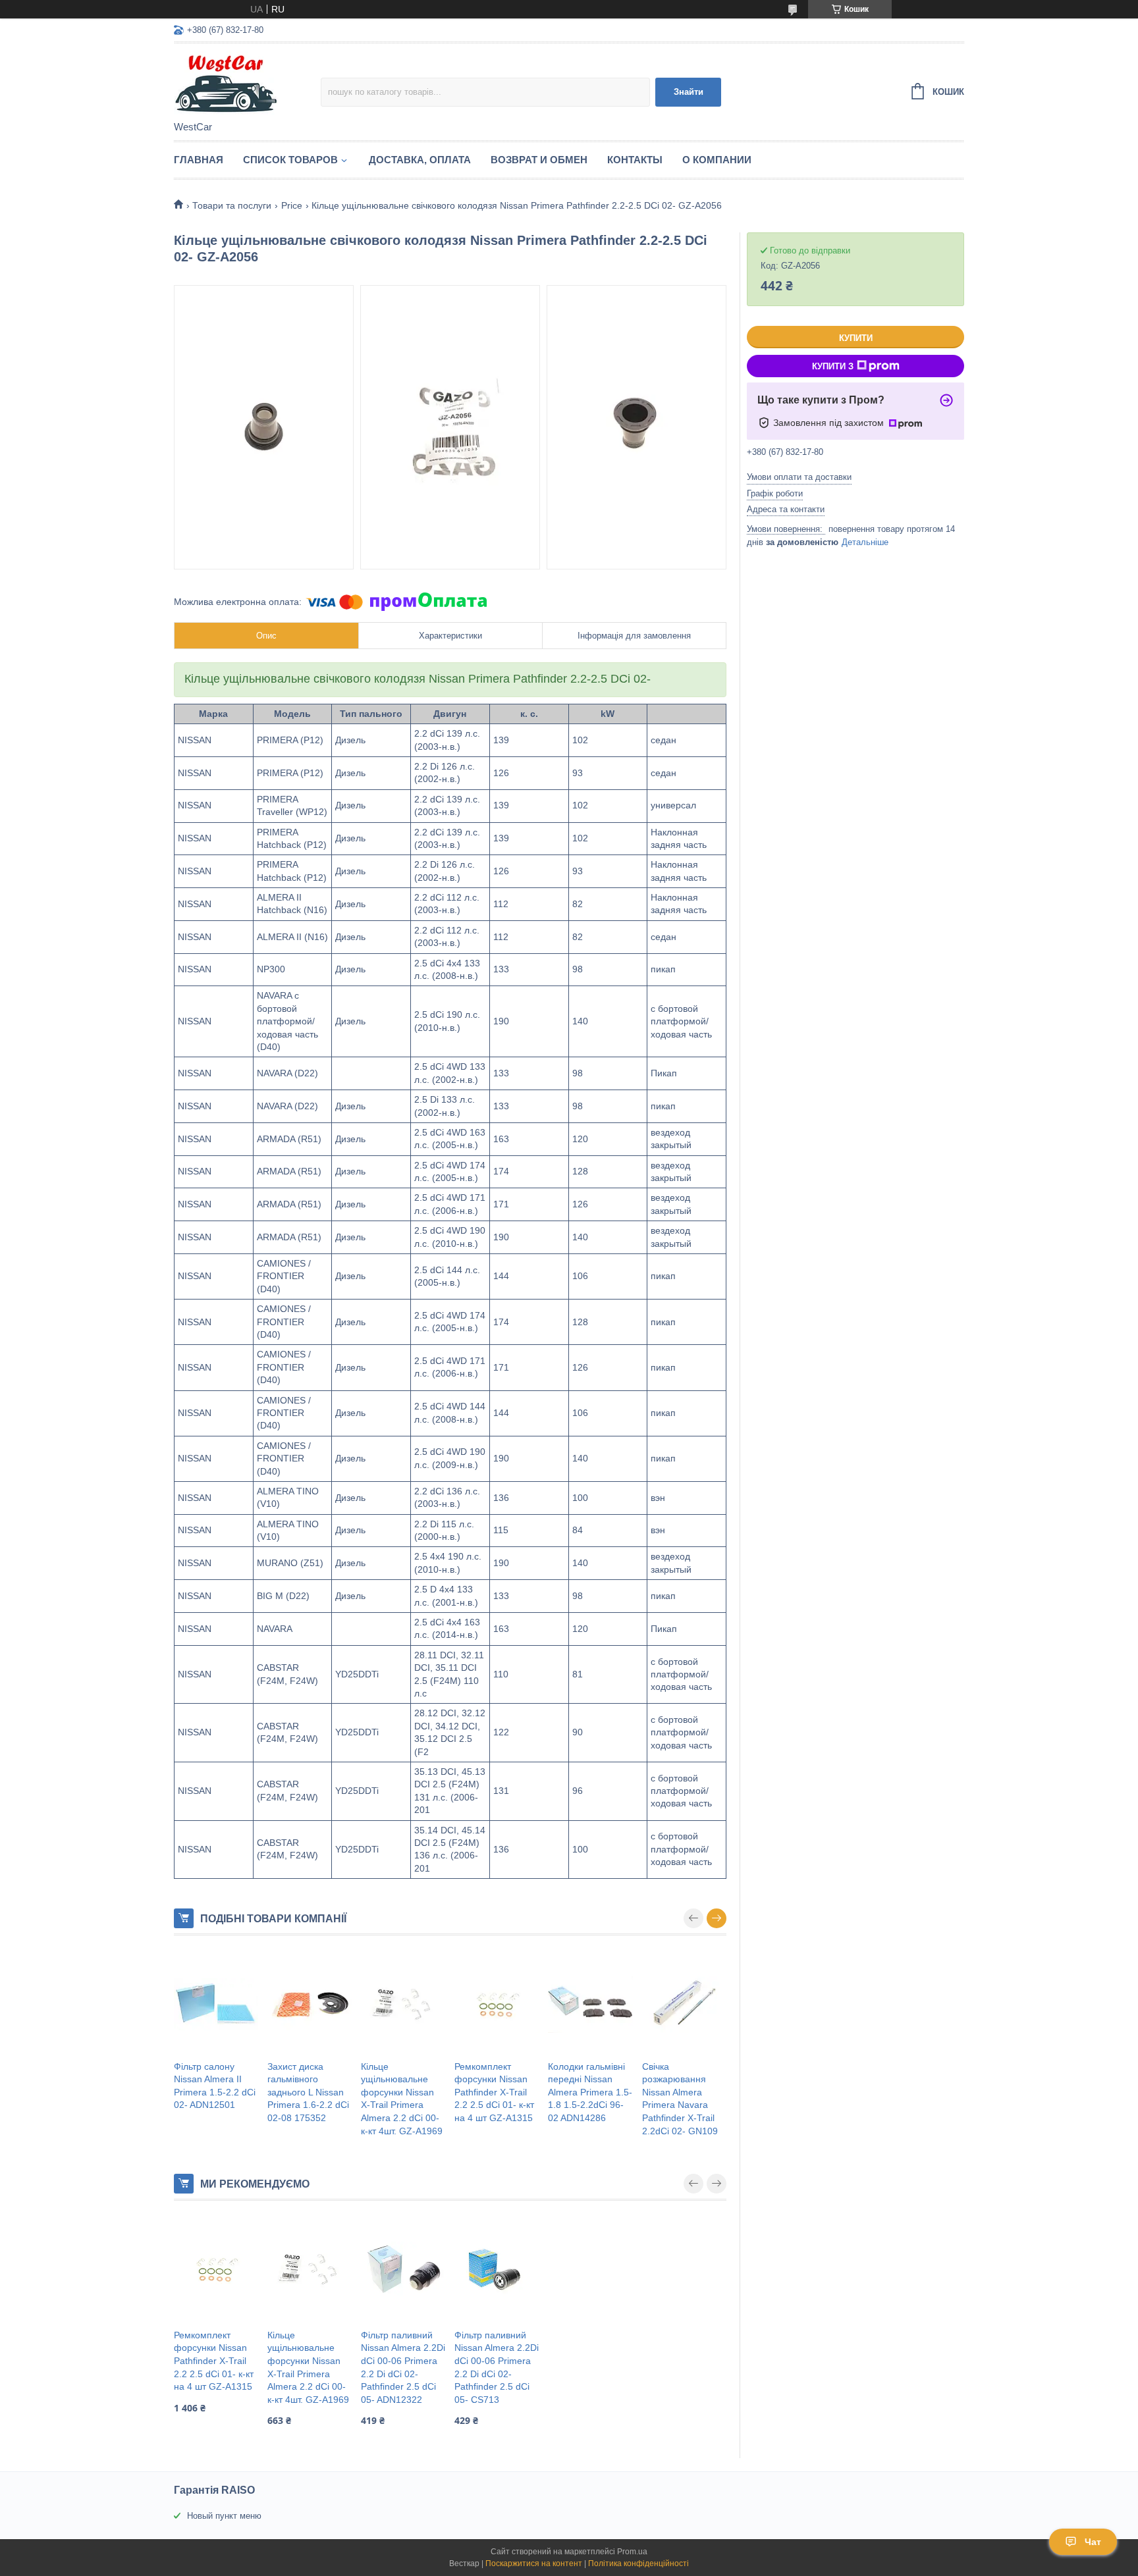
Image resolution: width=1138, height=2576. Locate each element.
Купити (856, 338)
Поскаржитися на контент (534, 2563)
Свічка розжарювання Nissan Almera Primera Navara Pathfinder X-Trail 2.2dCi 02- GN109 (680, 2099)
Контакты (635, 160)
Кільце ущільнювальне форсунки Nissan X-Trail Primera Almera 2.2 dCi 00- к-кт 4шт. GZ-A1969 (402, 2099)
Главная (199, 160)
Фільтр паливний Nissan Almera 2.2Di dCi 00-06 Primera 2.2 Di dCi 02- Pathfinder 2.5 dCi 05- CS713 (497, 2367)
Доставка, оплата (420, 160)
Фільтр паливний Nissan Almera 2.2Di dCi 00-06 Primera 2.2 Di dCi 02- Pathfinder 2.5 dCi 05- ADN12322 (403, 2367)
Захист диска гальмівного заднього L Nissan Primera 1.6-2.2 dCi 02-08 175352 (308, 2092)
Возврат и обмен (539, 160)
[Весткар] (247, 83)
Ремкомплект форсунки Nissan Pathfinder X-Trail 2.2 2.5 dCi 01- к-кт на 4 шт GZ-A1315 (494, 2092)
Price (292, 205)
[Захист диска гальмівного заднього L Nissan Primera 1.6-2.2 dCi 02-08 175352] (310, 2005)
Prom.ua (632, 2552)
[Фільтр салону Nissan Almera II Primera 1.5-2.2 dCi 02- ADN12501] (216, 2005)
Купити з (833, 366)
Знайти (689, 92)
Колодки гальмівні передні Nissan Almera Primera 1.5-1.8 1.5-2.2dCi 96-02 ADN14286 (590, 2092)
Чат (1093, 2542)
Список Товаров (290, 160)
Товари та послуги (232, 205)
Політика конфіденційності (638, 2563)
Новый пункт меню (224, 2516)
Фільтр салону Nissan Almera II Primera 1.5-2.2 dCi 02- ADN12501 (215, 2086)
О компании (717, 160)
